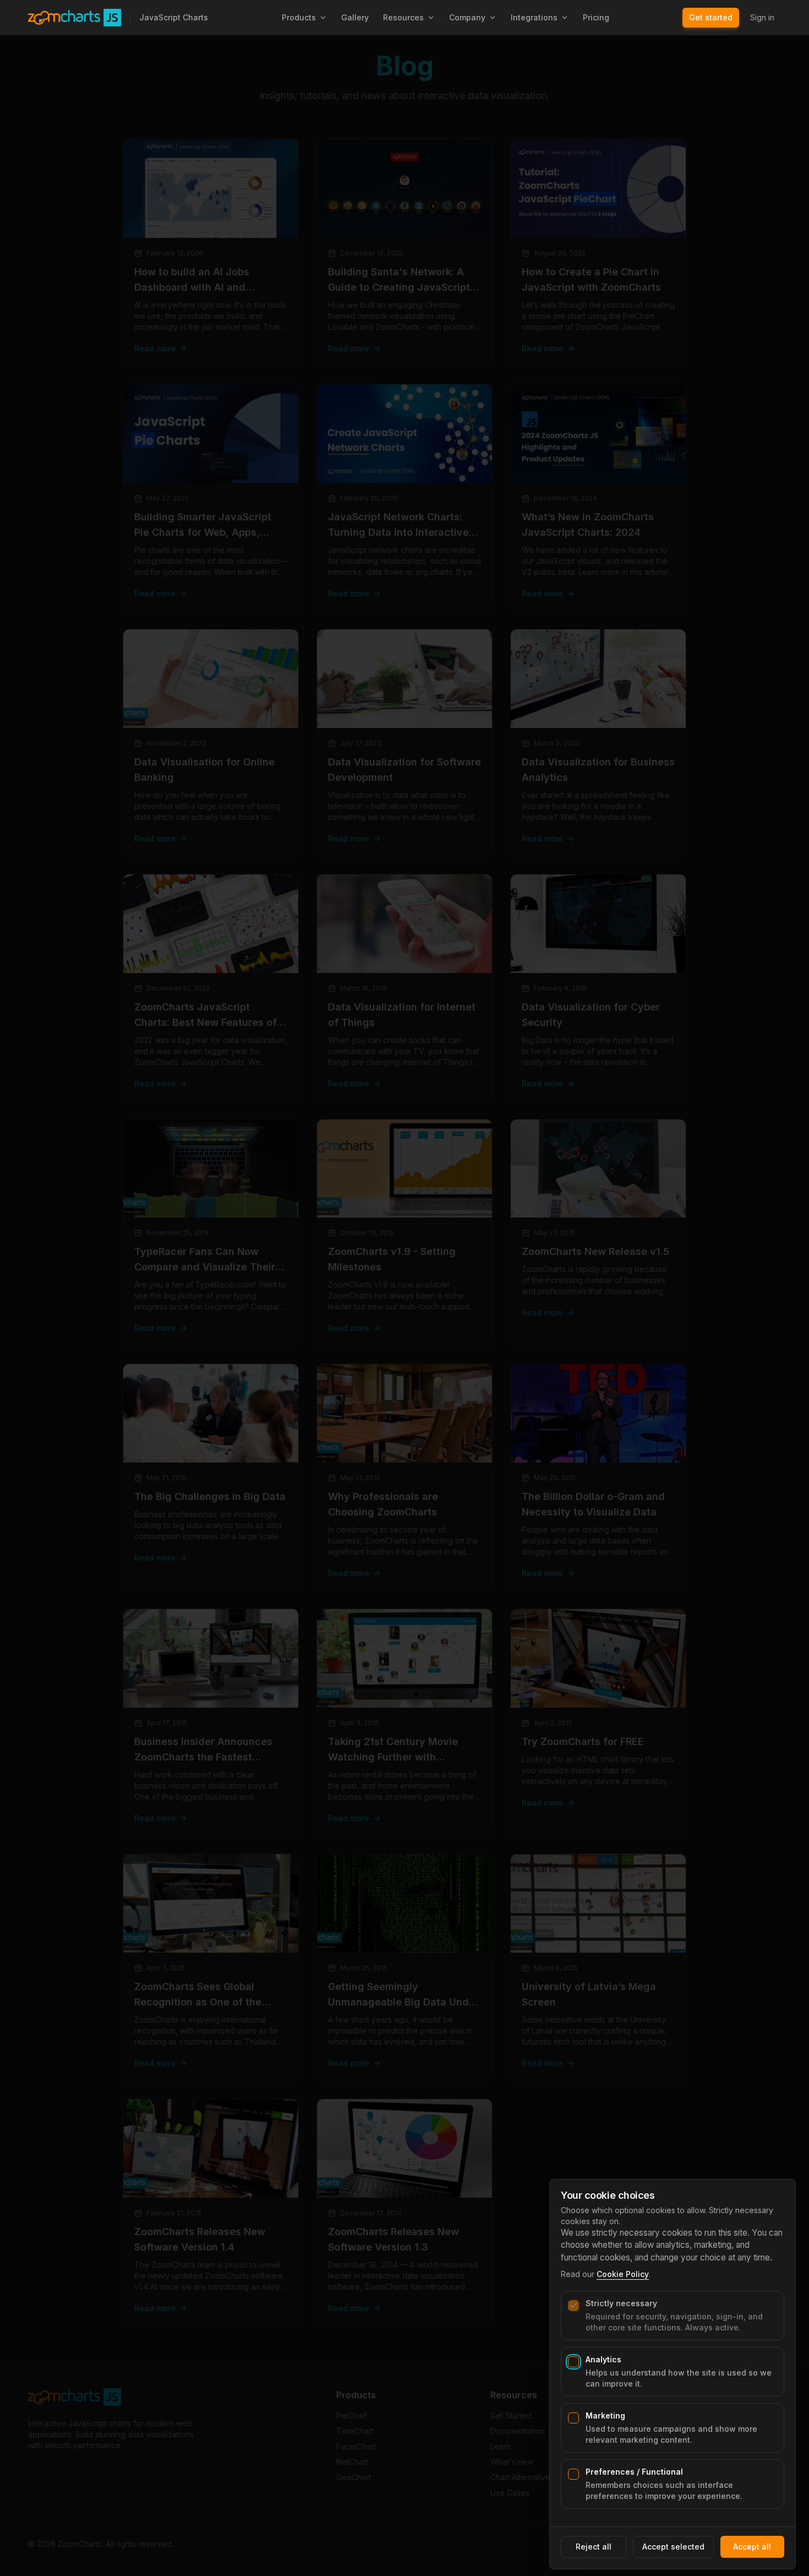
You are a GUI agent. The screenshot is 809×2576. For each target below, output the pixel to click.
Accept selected (673, 2547)
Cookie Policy (623, 2274)
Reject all (594, 2547)
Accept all (752, 2547)
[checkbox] (573, 2306)
